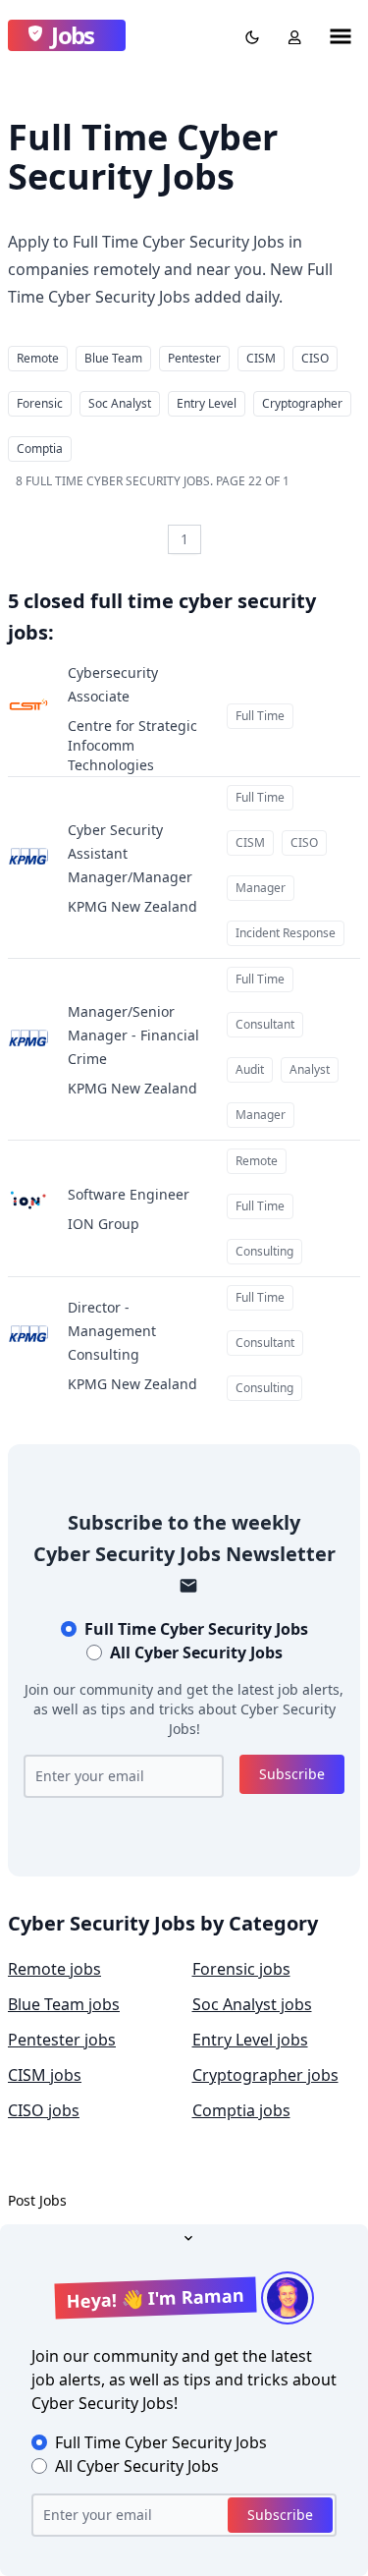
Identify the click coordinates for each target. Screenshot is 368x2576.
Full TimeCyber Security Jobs (196, 1629)
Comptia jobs (241, 2110)
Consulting (264, 1251)
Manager (261, 888)
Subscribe (292, 1774)
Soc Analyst (120, 403)
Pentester (194, 358)
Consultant (265, 1024)
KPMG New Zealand (132, 906)
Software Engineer (129, 1194)
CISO (315, 358)
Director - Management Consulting (112, 1331)
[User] (290, 35)
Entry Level (207, 403)
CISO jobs (44, 2110)
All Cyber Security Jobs (196, 1652)
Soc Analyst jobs (252, 2004)
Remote (38, 358)
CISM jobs (45, 2075)
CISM (261, 358)
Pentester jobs (62, 2040)
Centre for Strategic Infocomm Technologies (132, 745)
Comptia (40, 448)
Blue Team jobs (64, 2004)
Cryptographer (302, 403)
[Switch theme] (248, 35)
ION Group (104, 1224)
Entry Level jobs (250, 2040)
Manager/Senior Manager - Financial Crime (133, 1035)
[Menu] (341, 35)
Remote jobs (54, 1969)
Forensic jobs (241, 1969)
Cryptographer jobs (265, 2075)
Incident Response (286, 933)
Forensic (40, 403)
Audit (250, 1069)
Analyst (310, 1069)
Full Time (260, 716)
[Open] (184, 2236)
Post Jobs (37, 2200)
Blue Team (113, 358)
